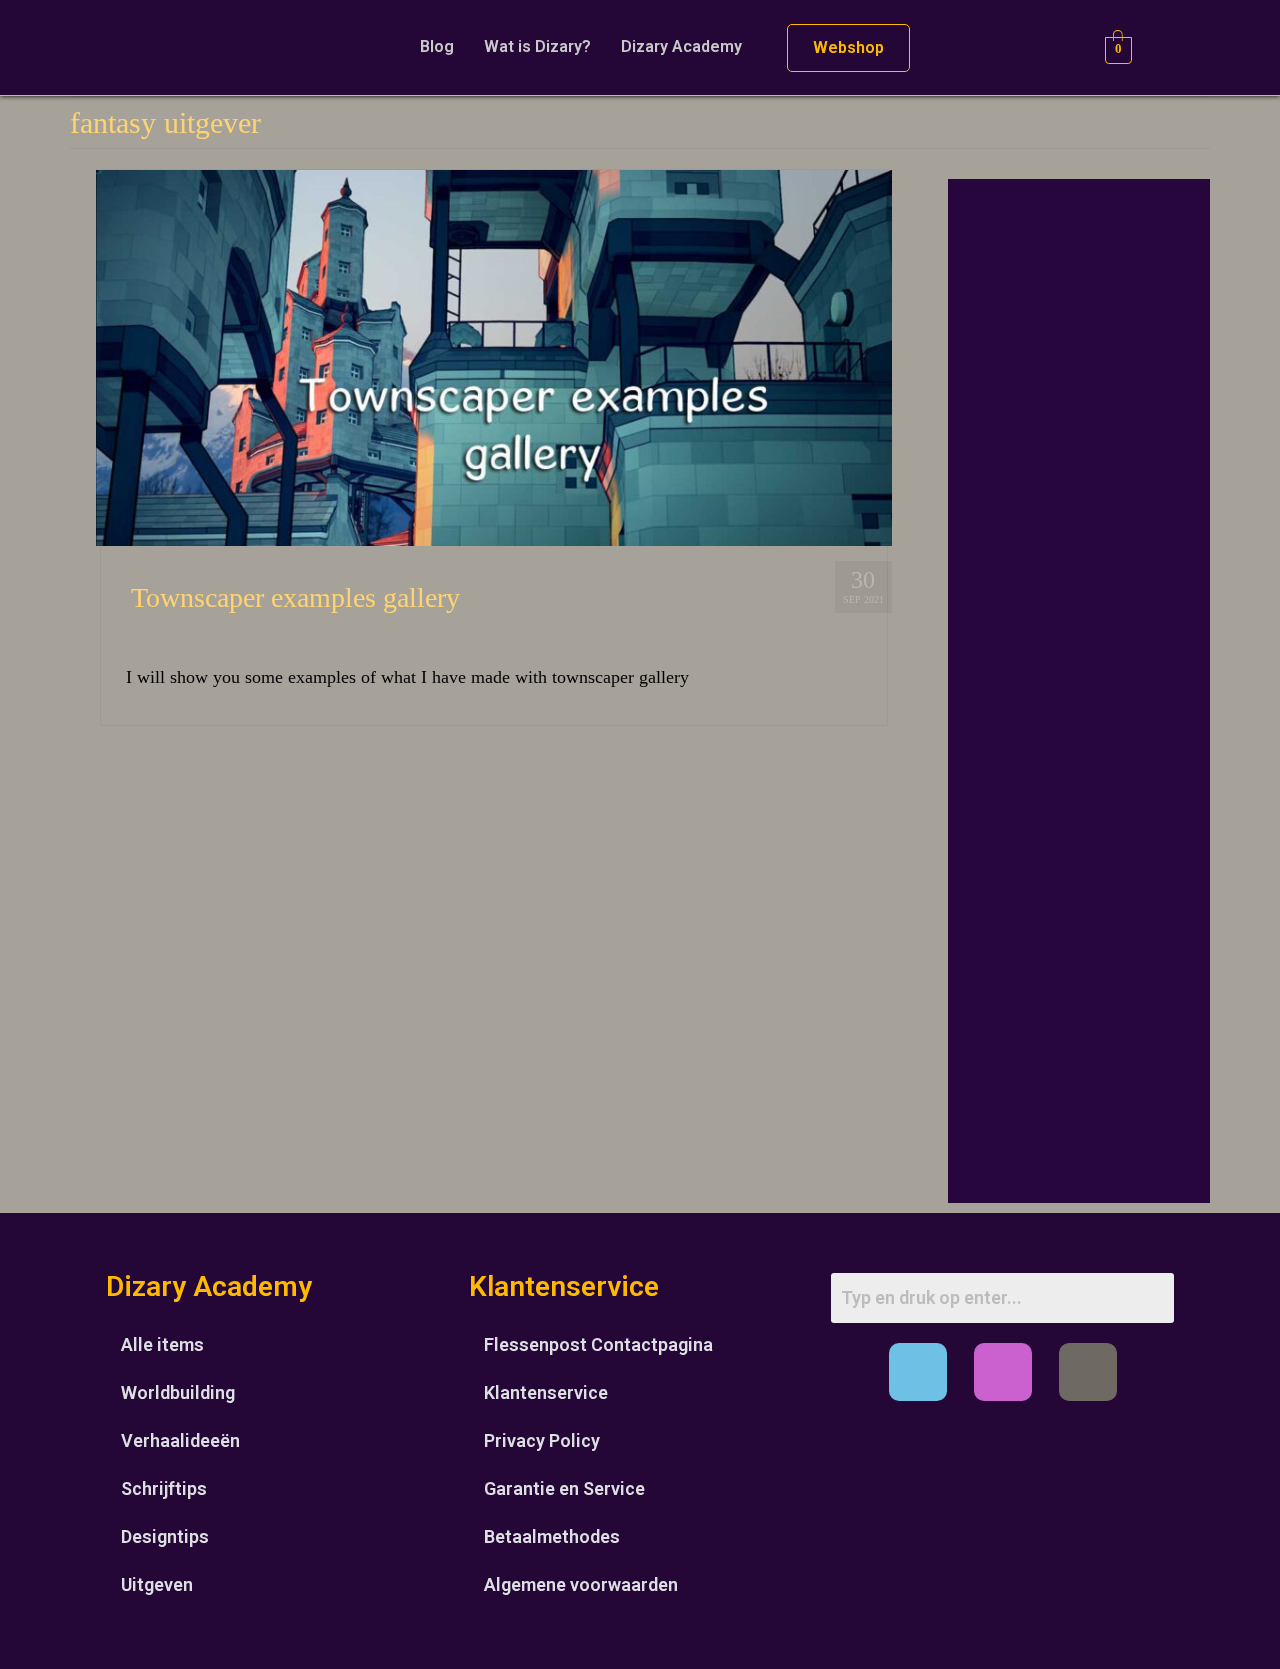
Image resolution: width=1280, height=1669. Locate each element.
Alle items (162, 1344)
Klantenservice (546, 1392)
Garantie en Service (564, 1488)
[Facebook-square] (918, 1372)
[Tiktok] (1088, 1372)
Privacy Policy (542, 1440)
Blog (437, 46)
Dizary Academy (681, 46)
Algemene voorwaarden (581, 1584)
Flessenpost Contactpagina (598, 1344)
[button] (686, 47)
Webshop (848, 47)
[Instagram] (1003, 1372)
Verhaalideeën (180, 1440)
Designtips (165, 1536)
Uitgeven (157, 1584)
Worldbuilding (178, 1392)
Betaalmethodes (552, 1536)
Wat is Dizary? (537, 46)
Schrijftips (164, 1488)
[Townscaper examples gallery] (494, 356)
